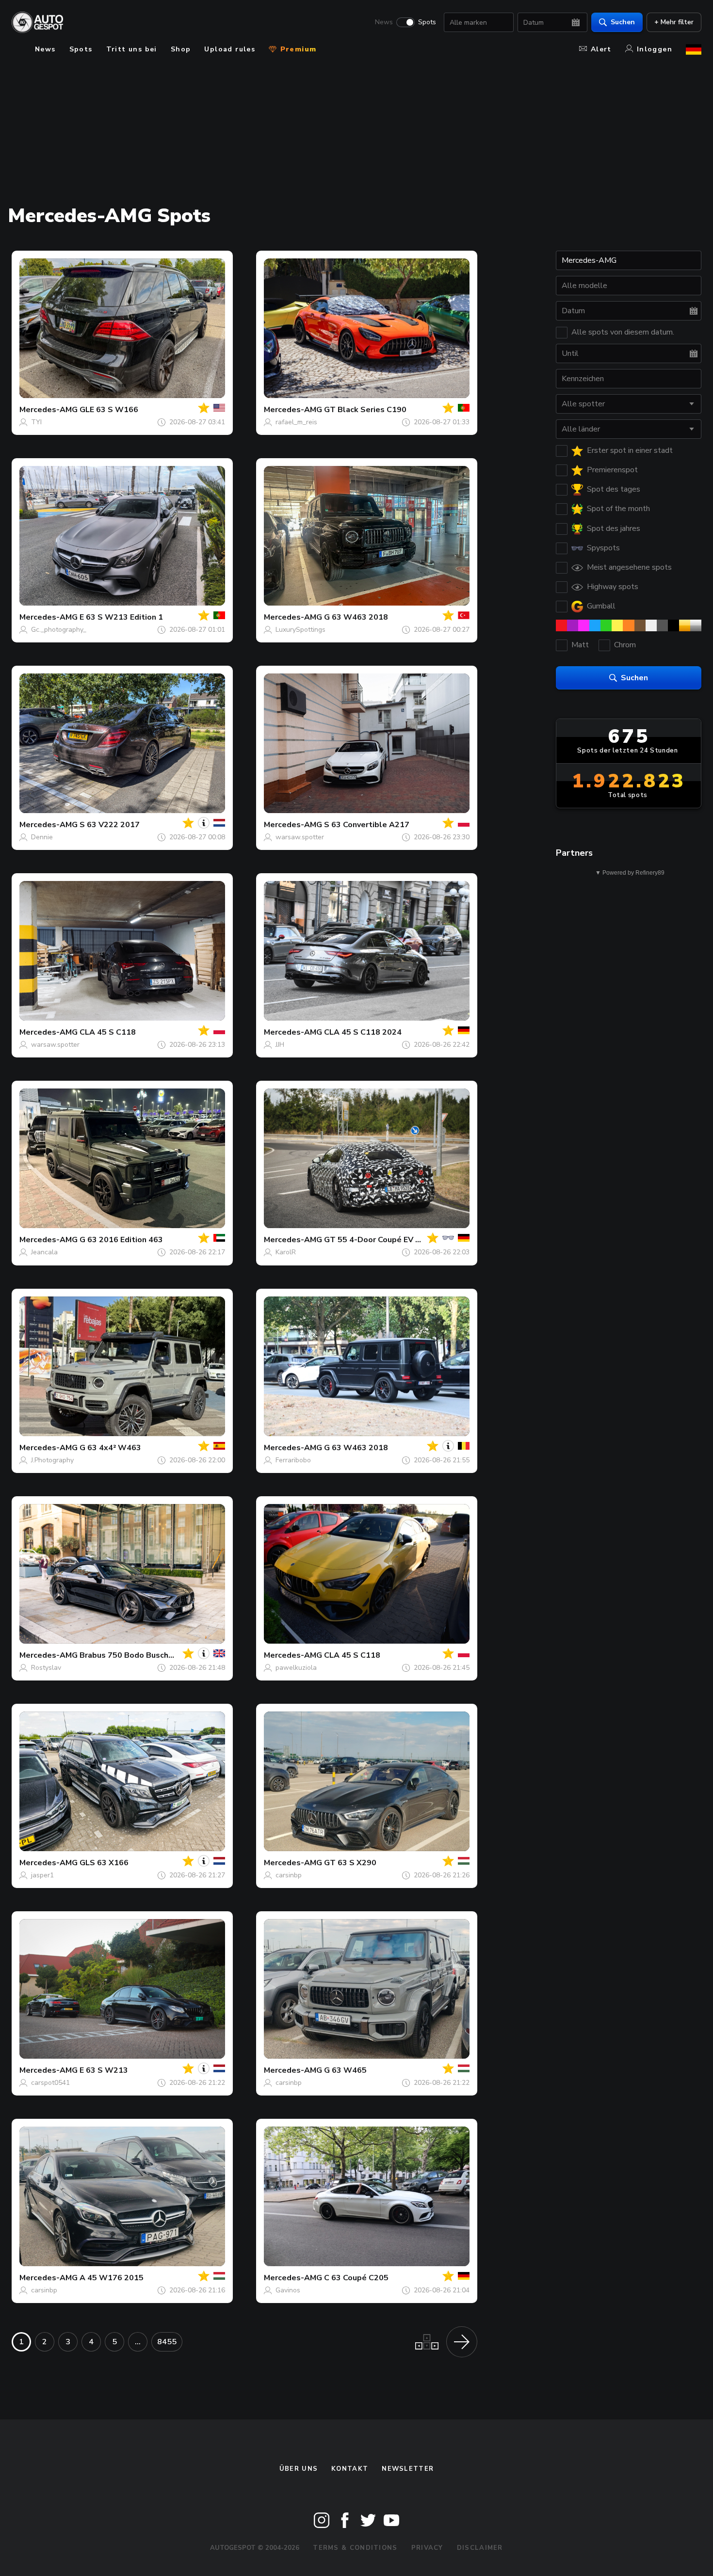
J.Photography (52, 1460)
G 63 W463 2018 (356, 617)
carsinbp (289, 1875)
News (384, 22)
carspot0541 (50, 2083)
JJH (280, 1045)
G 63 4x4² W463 (110, 1448)
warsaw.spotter (300, 837)
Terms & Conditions (355, 2548)
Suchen (623, 22)
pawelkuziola (296, 1668)
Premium (297, 49)
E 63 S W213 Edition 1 (121, 617)
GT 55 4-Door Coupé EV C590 (380, 1240)
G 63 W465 (345, 2070)
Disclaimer (480, 2548)
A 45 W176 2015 (112, 2278)
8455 (167, 2342)
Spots (427, 22)
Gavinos (288, 2290)
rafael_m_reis (296, 422)
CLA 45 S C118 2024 (363, 1032)
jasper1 (42, 1875)
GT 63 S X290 (350, 1863)
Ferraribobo (293, 1460)
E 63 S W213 (104, 2070)
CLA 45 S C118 (108, 1032)
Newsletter (408, 2469)
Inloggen (655, 49)
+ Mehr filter (674, 22)
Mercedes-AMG (49, 410)
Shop (181, 49)
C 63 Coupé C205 (356, 2278)
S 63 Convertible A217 (367, 825)
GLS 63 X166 (104, 1863)
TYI (36, 422)
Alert (601, 49)
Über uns (299, 2469)
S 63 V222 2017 (110, 825)
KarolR (286, 1252)
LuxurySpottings (300, 630)
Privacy (427, 2548)
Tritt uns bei (132, 49)
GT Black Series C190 (365, 410)
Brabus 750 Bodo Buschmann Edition (148, 1655)
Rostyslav (46, 1668)
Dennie (42, 837)
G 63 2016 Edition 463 (121, 1240)
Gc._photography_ (59, 630)
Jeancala (44, 1252)
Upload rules (230, 49)
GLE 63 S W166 (109, 410)
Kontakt (350, 2469)
